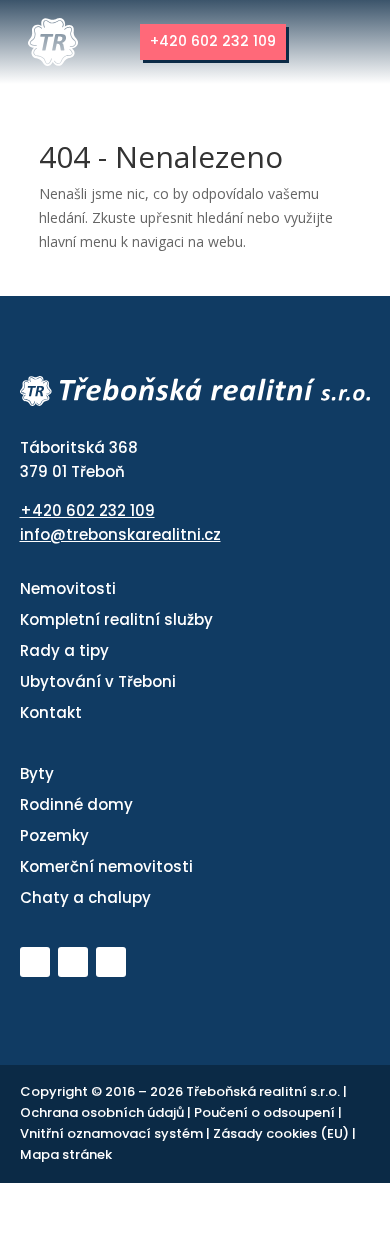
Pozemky (54, 835)
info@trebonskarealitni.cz (120, 534)
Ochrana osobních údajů (103, 1112)
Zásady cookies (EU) (282, 1133)
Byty (37, 773)
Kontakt (51, 712)
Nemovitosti (68, 588)
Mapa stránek (66, 1154)
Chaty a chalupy (85, 897)
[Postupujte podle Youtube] (35, 962)
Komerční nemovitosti (106, 866)
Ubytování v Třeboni (98, 681)
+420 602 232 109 (204, 41)
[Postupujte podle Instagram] (111, 962)
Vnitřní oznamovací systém (113, 1133)
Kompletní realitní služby (116, 619)
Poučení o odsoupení (266, 1112)
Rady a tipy (64, 650)
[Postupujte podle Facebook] (73, 962)
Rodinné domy (76, 804)
